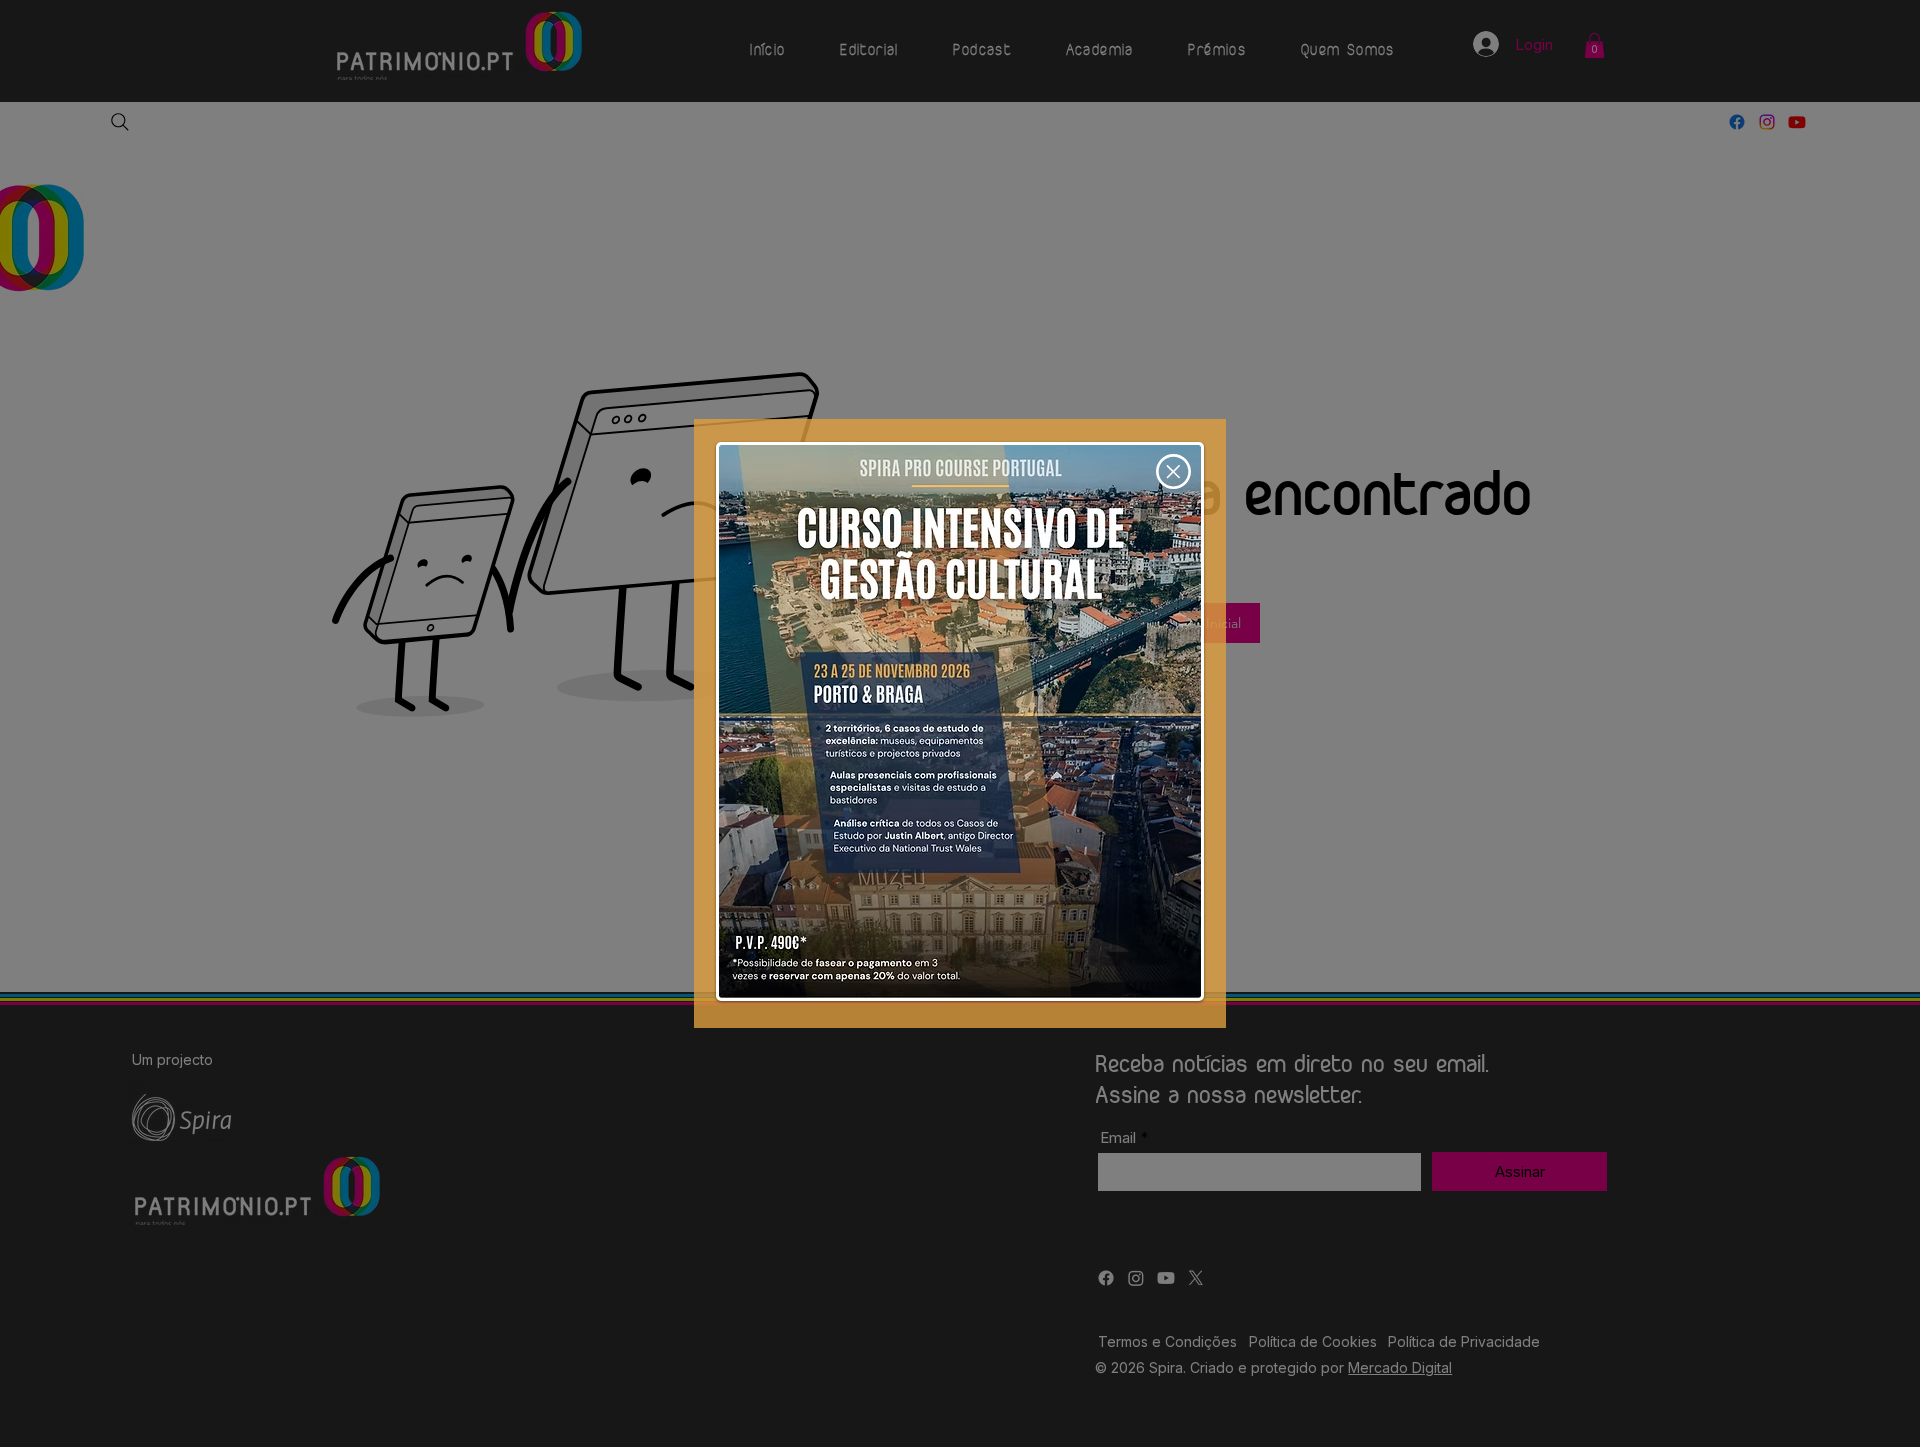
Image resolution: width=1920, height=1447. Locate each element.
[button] (1173, 471)
